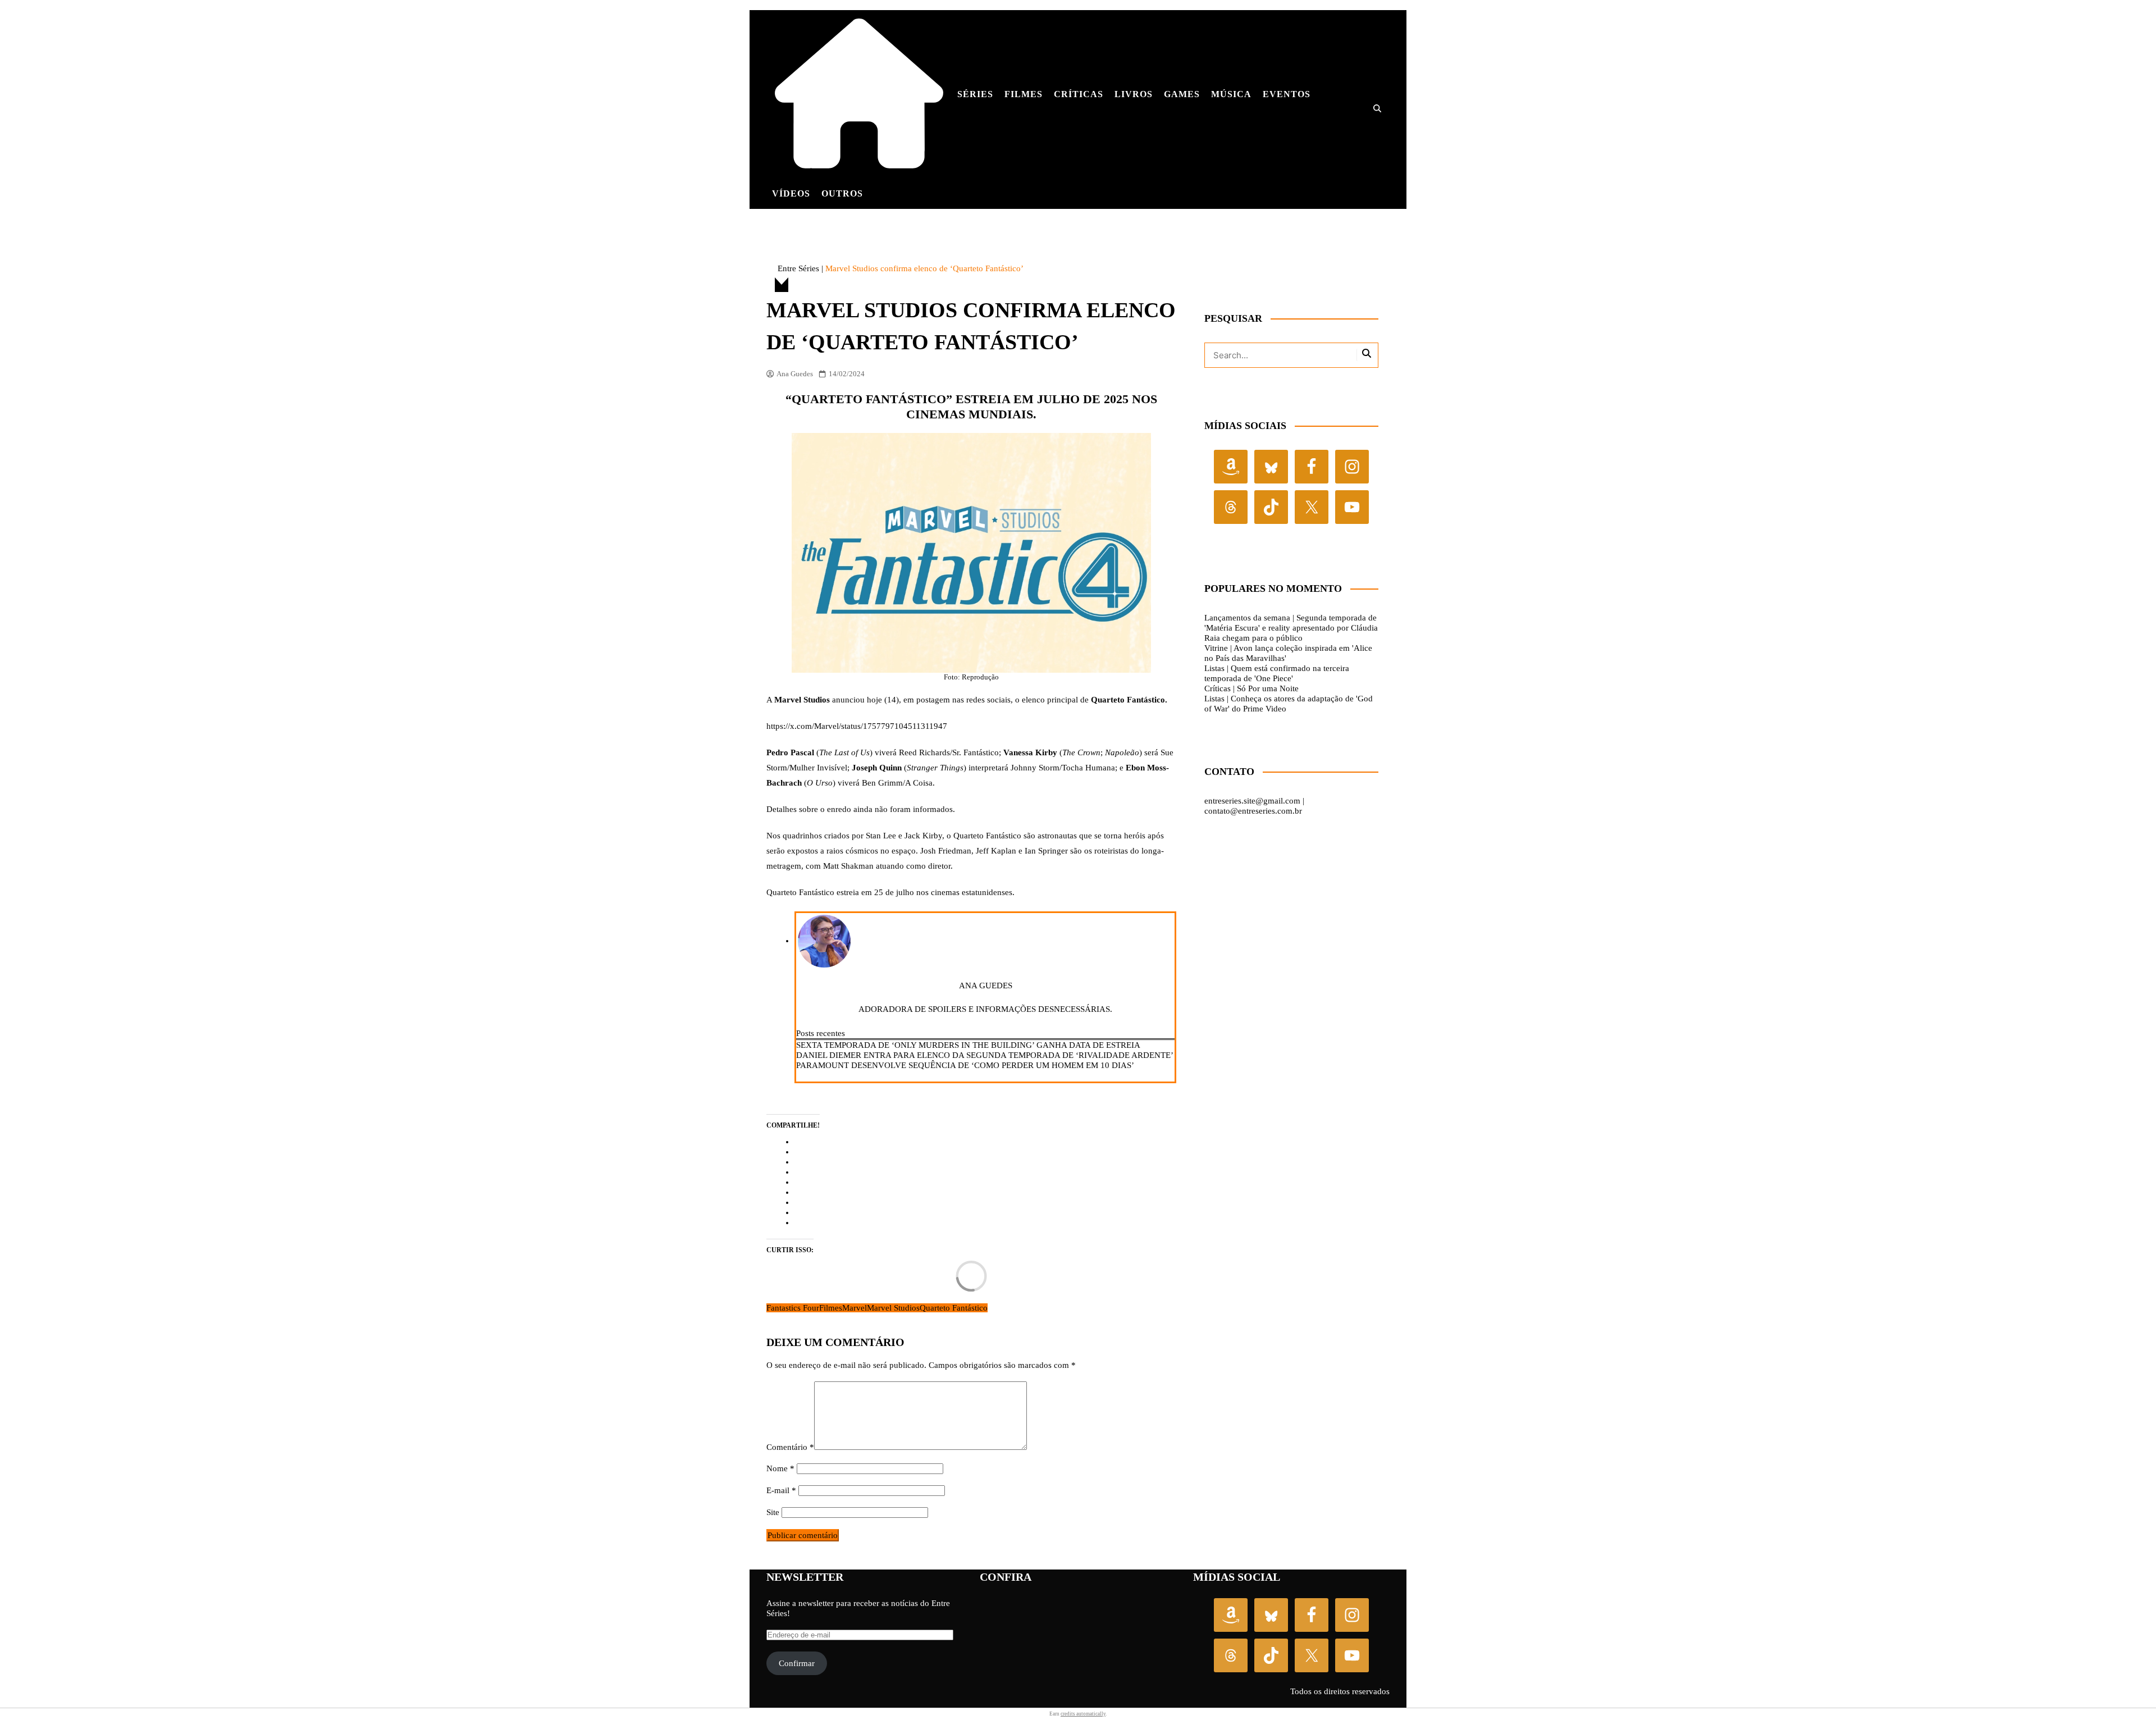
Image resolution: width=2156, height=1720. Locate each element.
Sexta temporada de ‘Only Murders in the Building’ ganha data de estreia (968, 1045)
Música (1231, 94)
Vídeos (791, 193)
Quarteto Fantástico (954, 1308)
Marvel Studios (893, 1308)
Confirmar (797, 1663)
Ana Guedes (795, 374)
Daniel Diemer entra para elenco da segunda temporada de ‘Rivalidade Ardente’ (985, 1055)
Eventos (1287, 94)
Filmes (1024, 94)
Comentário (790, 1447)
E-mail (781, 1490)
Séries (975, 94)
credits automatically (1083, 1714)
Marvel (855, 1308)
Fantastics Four (793, 1308)
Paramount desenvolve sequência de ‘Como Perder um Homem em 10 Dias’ (965, 1065)
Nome (780, 1468)
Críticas (1079, 94)
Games (1182, 94)
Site (773, 1512)
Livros (1134, 94)
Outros (842, 193)
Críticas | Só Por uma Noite (1251, 688)
